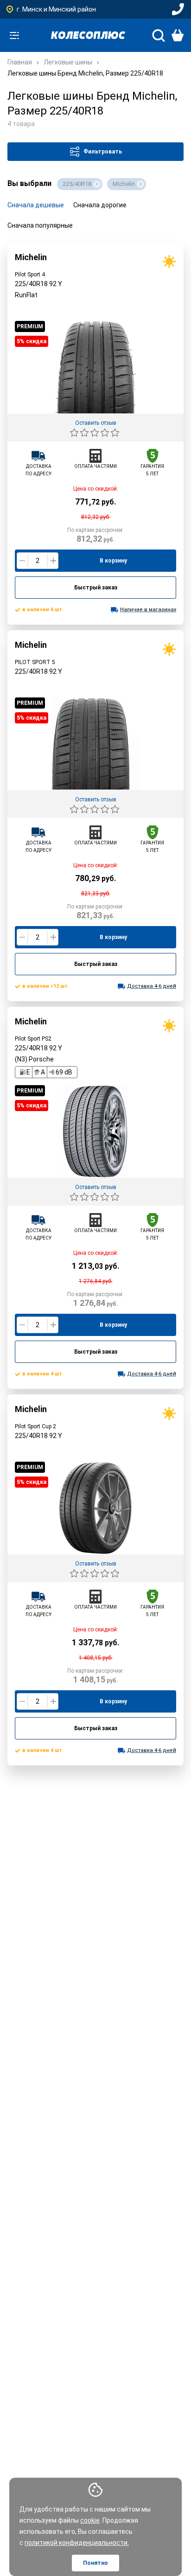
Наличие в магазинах (148, 610)
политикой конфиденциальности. (77, 2543)
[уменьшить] (22, 561)
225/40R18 (77, 184)
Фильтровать (103, 152)
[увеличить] (53, 561)
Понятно (95, 2563)
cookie (90, 2520)
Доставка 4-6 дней (152, 986)
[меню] (14, 35)
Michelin (124, 184)
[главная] (88, 35)
